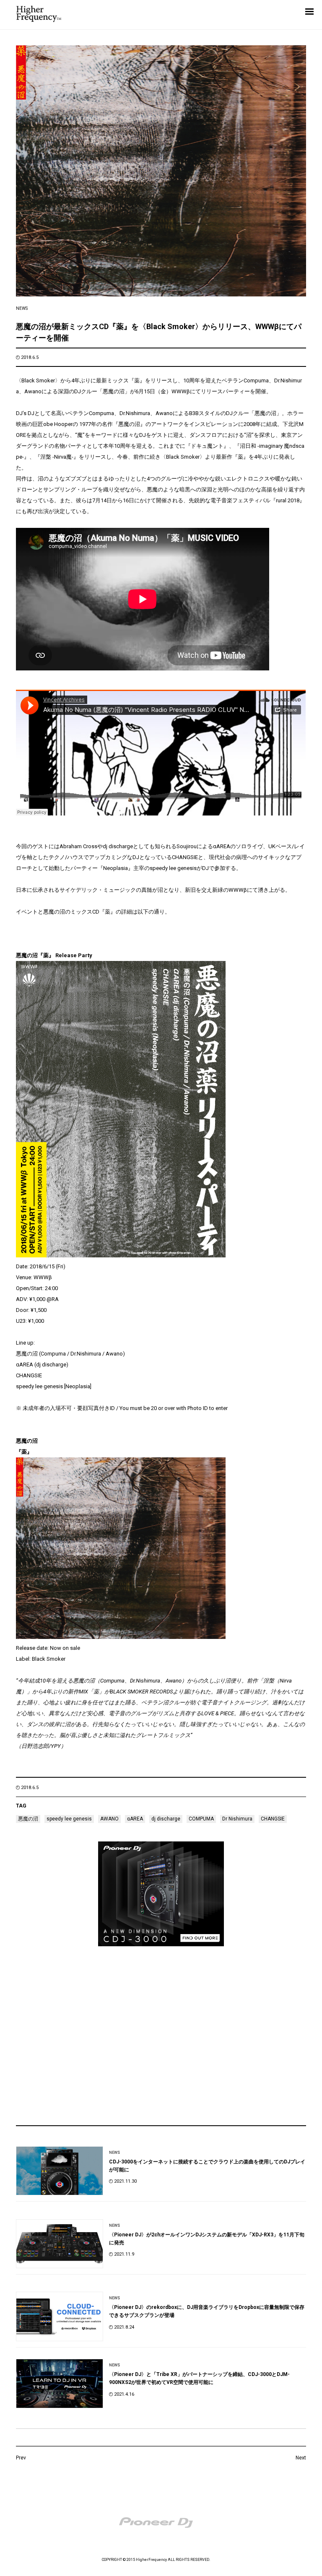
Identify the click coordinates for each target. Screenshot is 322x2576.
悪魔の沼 (28, 1819)
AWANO (109, 1819)
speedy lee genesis (69, 1819)
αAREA (135, 1819)
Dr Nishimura (237, 1819)
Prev (21, 2458)
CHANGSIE (273, 1819)
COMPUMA (201, 1819)
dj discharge (166, 1819)
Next (301, 2458)
